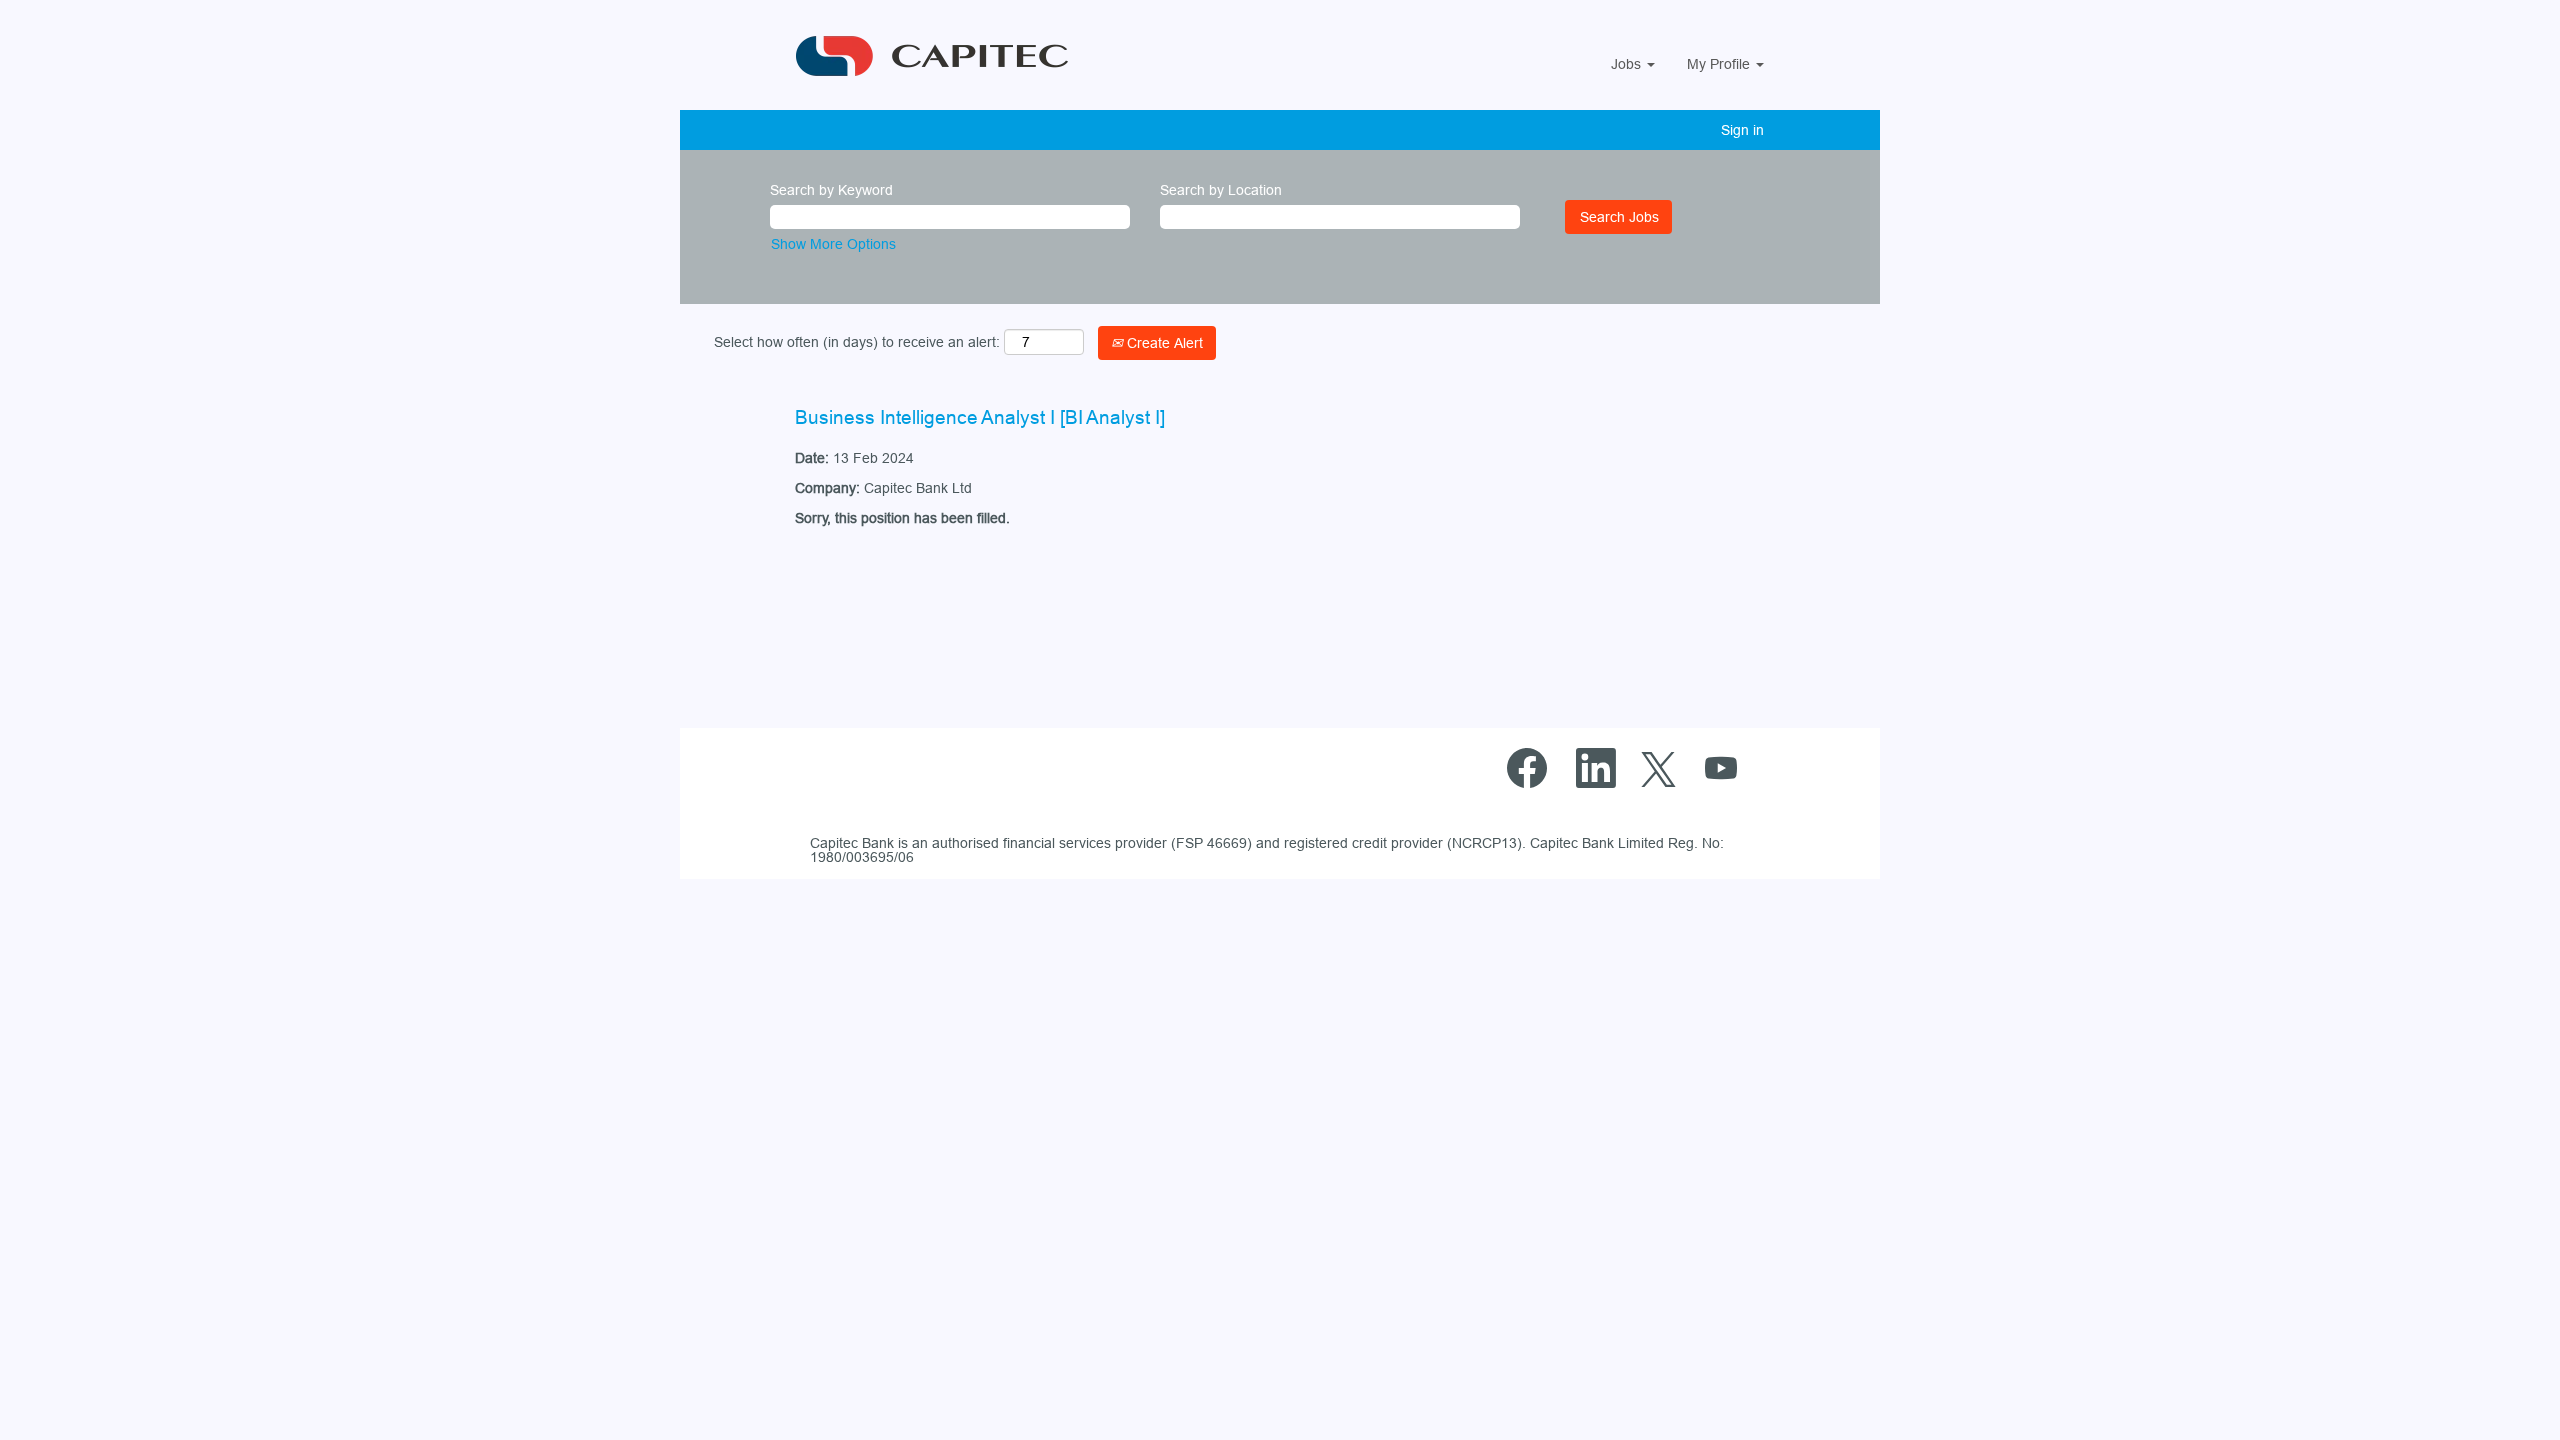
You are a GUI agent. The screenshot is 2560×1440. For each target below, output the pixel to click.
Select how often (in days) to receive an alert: (857, 342)
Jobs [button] (1628, 64)
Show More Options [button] (833, 244)
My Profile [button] (1720, 64)
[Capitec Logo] (967, 56)
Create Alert (1163, 343)
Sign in (1742, 130)
